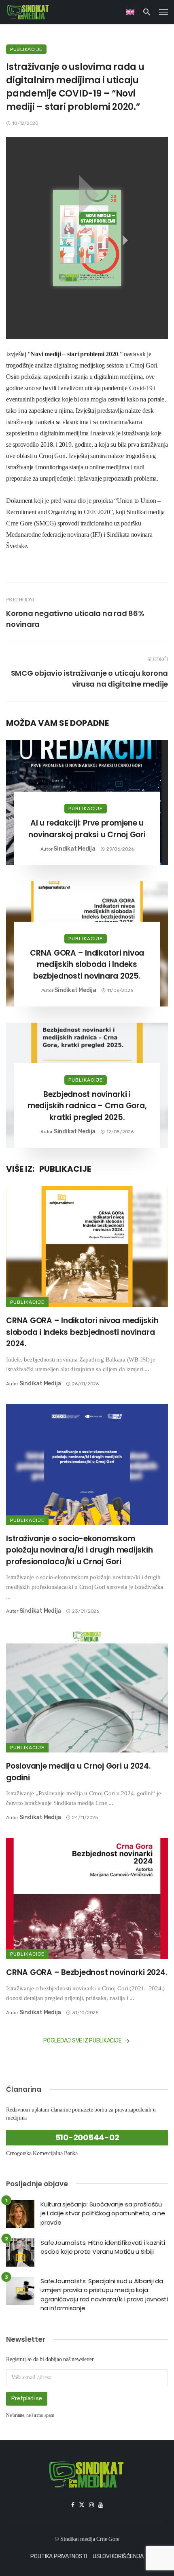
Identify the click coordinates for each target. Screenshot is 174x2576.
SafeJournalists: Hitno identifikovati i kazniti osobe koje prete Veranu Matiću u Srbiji (103, 2247)
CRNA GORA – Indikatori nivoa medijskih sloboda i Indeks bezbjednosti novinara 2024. (82, 1332)
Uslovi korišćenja (118, 2556)
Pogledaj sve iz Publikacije (82, 2041)
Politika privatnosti (59, 2556)
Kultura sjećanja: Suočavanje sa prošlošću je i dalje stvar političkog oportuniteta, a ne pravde (103, 2213)
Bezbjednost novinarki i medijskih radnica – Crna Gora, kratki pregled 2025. (87, 1106)
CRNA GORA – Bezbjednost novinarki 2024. (87, 1972)
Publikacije (26, 49)
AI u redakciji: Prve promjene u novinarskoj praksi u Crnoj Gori (87, 829)
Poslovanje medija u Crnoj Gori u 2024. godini (79, 1772)
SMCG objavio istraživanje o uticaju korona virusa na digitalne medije (89, 679)
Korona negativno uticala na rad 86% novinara (75, 619)
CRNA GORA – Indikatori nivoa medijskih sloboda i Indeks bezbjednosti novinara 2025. (87, 964)
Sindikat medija (74, 849)
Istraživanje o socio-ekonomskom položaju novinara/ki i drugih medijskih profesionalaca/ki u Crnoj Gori (79, 1550)
